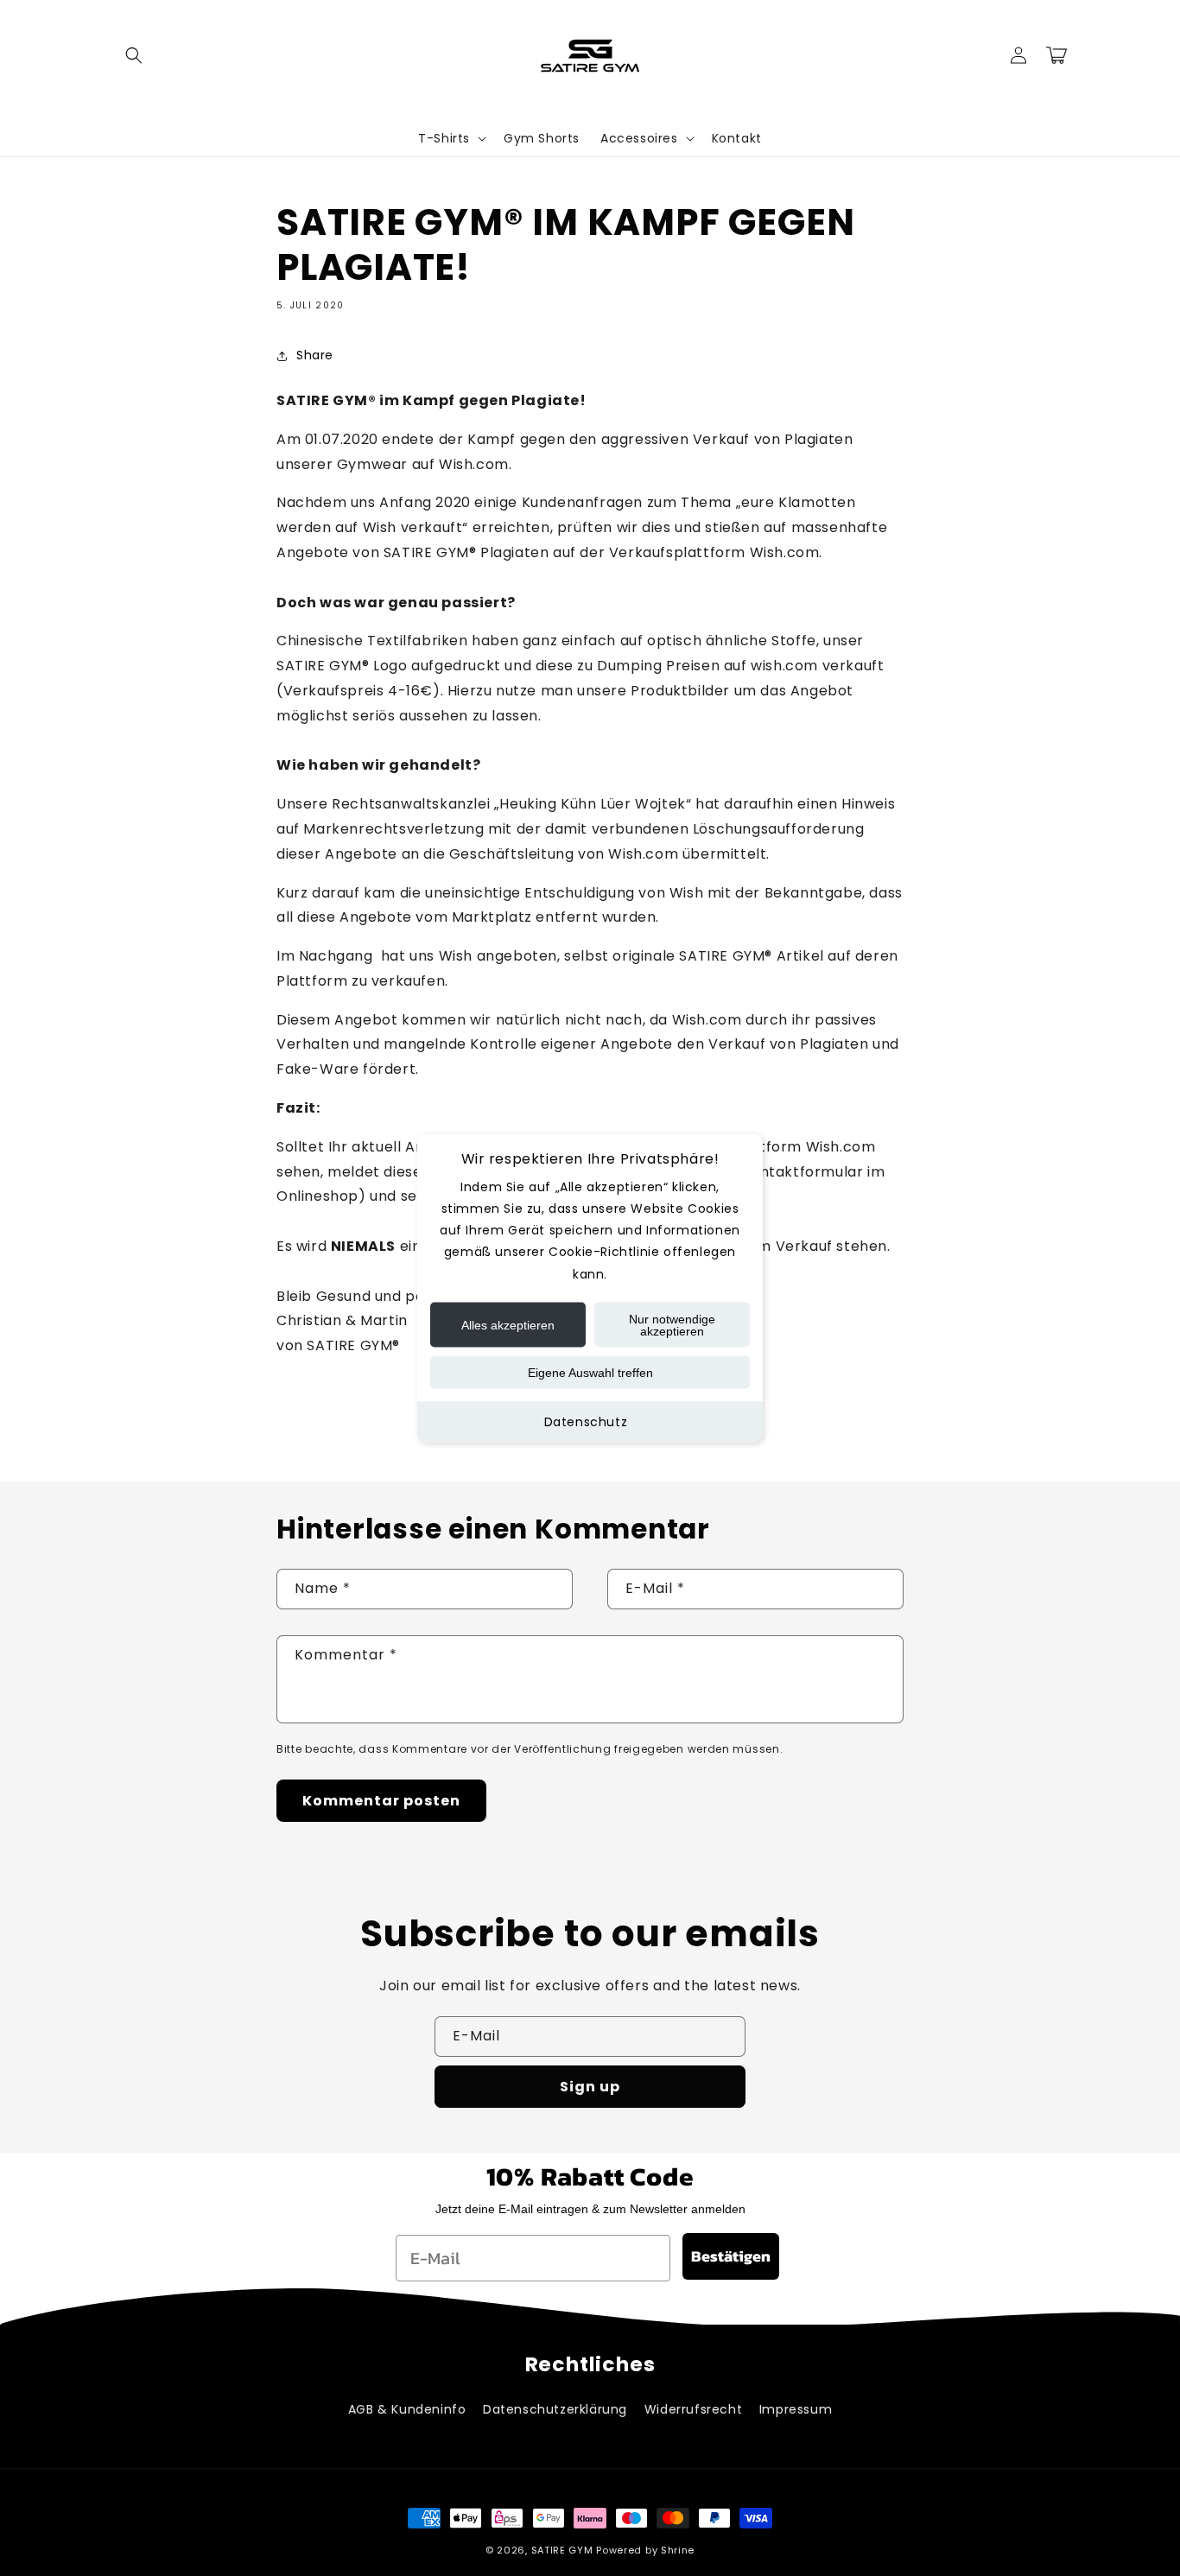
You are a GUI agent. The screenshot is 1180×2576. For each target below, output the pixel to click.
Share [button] (315, 355)
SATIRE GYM (562, 2550)
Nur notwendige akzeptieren (672, 1324)
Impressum (796, 2409)
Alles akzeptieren (508, 1324)
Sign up (590, 2087)
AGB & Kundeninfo (407, 2409)
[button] (134, 55)
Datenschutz (586, 1421)
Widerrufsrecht (693, 2409)
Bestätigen (731, 2256)
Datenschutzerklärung (555, 2409)
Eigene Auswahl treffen (590, 1372)
